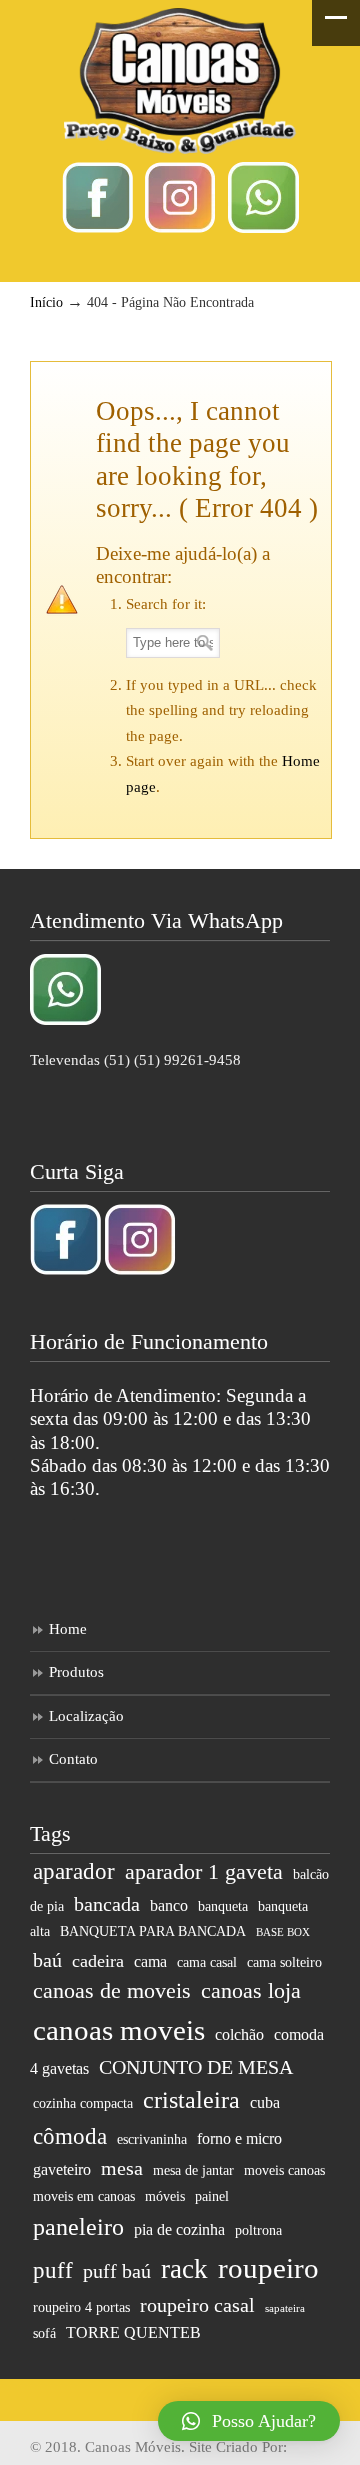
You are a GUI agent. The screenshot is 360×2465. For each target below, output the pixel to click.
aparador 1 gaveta (204, 1872)
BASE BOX (283, 1932)
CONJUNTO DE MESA (196, 2067)
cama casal (207, 1962)
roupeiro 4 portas (81, 2307)
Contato (73, 1759)
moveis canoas (284, 2170)
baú (47, 1960)
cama (150, 1962)
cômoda (70, 2136)
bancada (107, 1904)
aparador (74, 1871)
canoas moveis (119, 2030)
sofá (44, 2333)
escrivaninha (152, 2139)
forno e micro (239, 2139)
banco (169, 1906)
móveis (165, 2196)
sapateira (285, 2308)
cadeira (98, 1961)
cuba (265, 2103)
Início (46, 302)
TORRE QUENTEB (133, 2333)
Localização (86, 1716)
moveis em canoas (84, 2196)
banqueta (223, 1906)
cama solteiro (284, 1962)
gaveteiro (62, 2170)
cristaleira (191, 2099)
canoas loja (251, 1991)
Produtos (76, 1672)
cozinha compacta (83, 2103)
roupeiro (268, 2268)
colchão (239, 2035)
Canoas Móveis (180, 81)
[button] (249, 2421)
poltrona (258, 2230)
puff (53, 2270)
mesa (122, 2168)
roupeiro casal (197, 2305)
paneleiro (78, 2226)
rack (184, 2269)
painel (212, 2196)
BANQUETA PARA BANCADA (153, 1931)
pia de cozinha (179, 2230)
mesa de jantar (193, 2170)
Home (68, 1629)
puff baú (117, 2271)
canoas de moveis (112, 1991)
